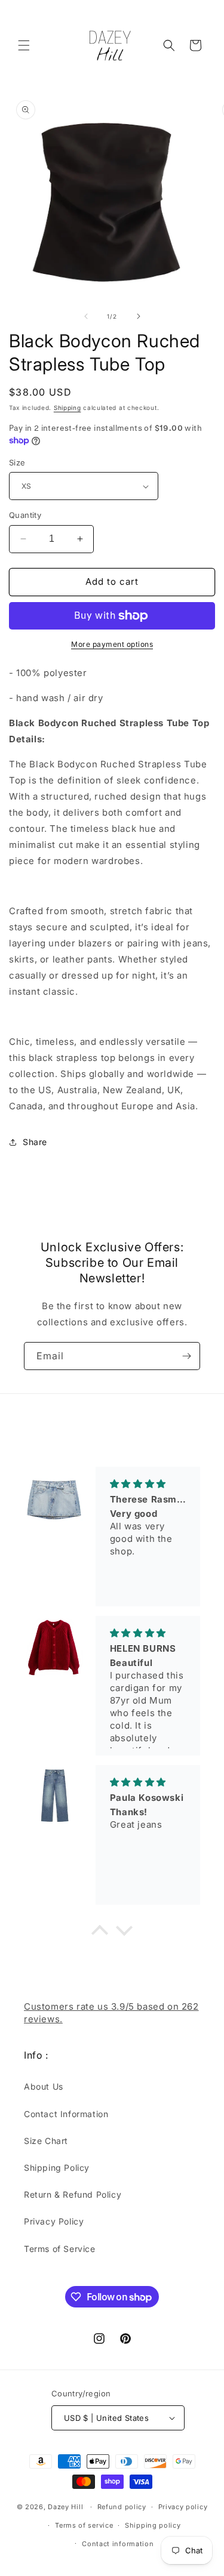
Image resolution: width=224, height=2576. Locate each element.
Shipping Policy (57, 2168)
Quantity (25, 515)
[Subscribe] (186, 1356)
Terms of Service (60, 2249)
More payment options (112, 644)
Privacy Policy (54, 2221)
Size (17, 462)
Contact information (118, 2544)
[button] (24, 45)
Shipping (67, 408)
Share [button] (35, 1142)
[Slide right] (139, 316)
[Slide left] (86, 316)
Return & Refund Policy (73, 2194)
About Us (44, 2086)
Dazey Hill (65, 2507)
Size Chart (46, 2141)
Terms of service (84, 2525)
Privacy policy (183, 2507)
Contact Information (66, 2114)
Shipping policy (153, 2525)
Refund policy (122, 2507)
